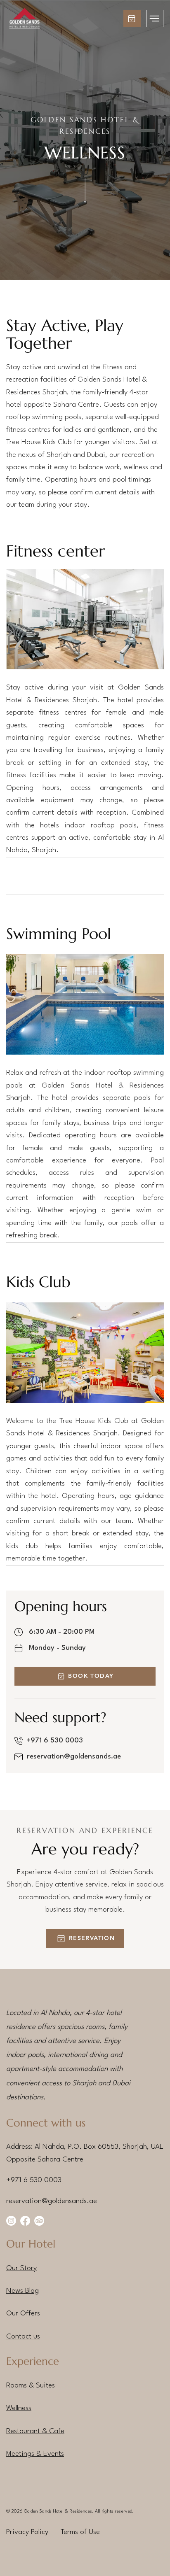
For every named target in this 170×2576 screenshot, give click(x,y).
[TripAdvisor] (39, 2221)
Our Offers (23, 2314)
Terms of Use (80, 2532)
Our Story (21, 2268)
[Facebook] (25, 2221)
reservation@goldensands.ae (74, 1757)
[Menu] (155, 19)
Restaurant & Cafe (35, 2431)
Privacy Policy (27, 2532)
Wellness (19, 2408)
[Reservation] (132, 19)
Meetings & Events (35, 2454)
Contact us (23, 2337)
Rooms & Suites (31, 2386)
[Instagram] (11, 2221)
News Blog (22, 2291)
